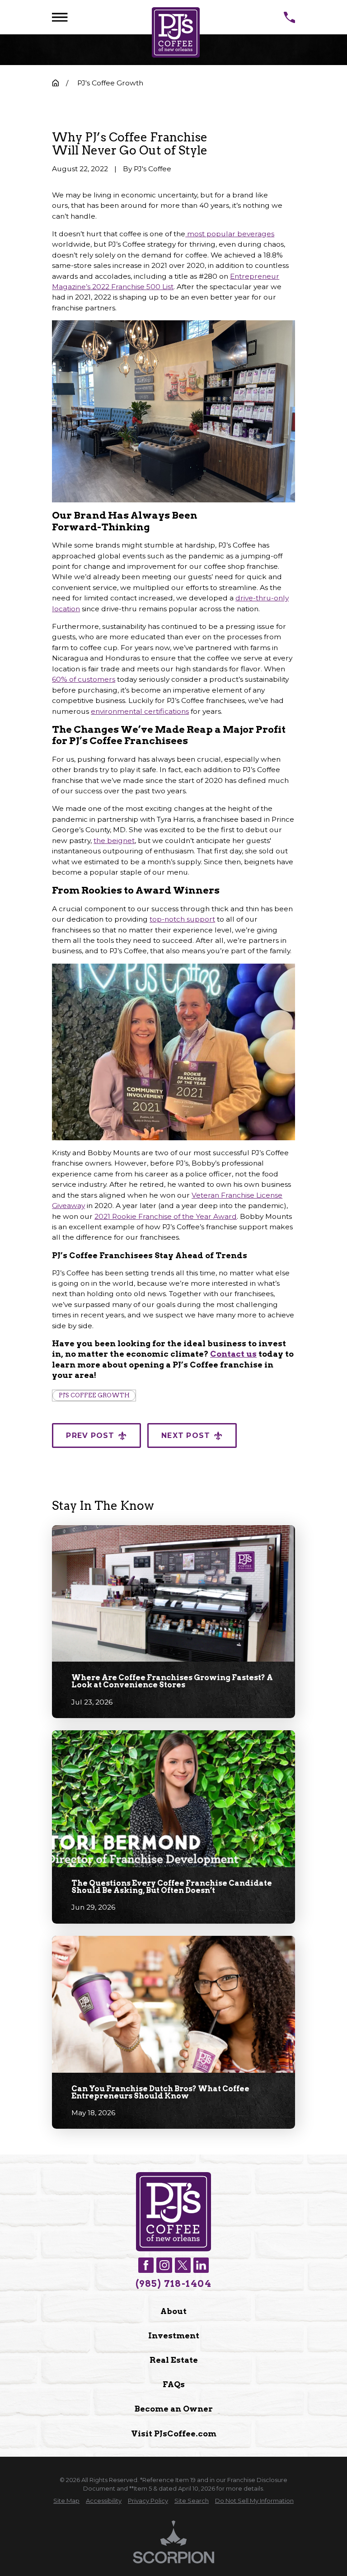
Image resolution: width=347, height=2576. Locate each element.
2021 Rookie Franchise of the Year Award (166, 1216)
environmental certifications (140, 711)
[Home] (176, 33)
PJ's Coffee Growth (94, 1395)
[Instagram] (164, 2265)
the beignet (114, 841)
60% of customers (84, 679)
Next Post (186, 1436)
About (173, 2311)
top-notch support (182, 919)
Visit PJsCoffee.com (174, 2433)
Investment (174, 2335)
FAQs (174, 2384)
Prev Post (90, 1436)
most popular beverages (230, 234)
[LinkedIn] (201, 2265)
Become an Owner (174, 2409)
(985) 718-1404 (173, 2284)
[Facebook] (146, 2265)
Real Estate (174, 2360)
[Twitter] (183, 2265)
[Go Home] (56, 83)
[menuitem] (66, 2501)
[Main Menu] (60, 17)
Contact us (233, 1354)
